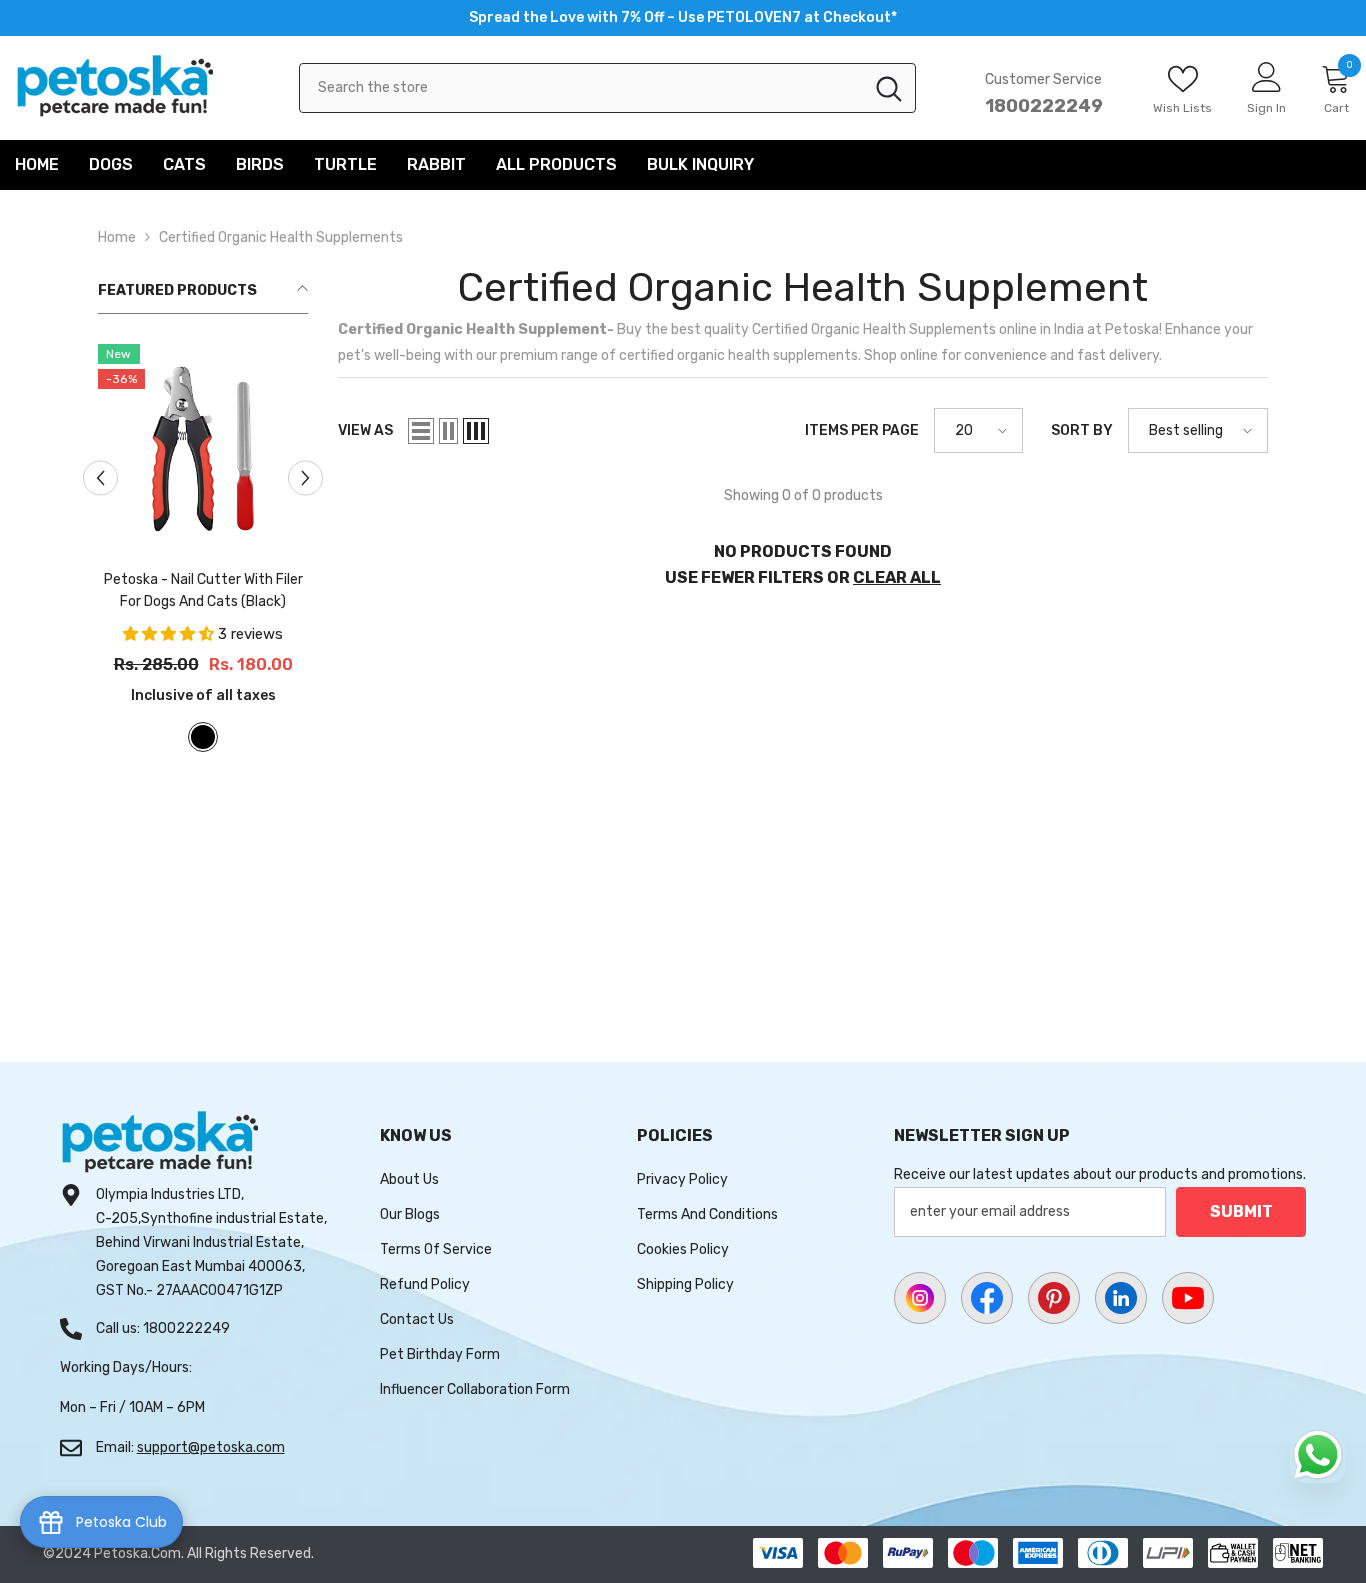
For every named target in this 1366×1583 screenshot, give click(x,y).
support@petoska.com (211, 1447)
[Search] (607, 88)
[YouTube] (1188, 1298)
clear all (897, 577)
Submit (1241, 1211)
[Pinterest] (1054, 1298)
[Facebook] (987, 1298)
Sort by (1082, 430)
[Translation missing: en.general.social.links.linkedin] (1121, 1298)
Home (117, 237)
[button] (421, 431)
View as (365, 430)
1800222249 (1044, 106)
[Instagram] (920, 1298)
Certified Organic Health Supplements (281, 237)
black (203, 737)
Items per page (862, 430)
